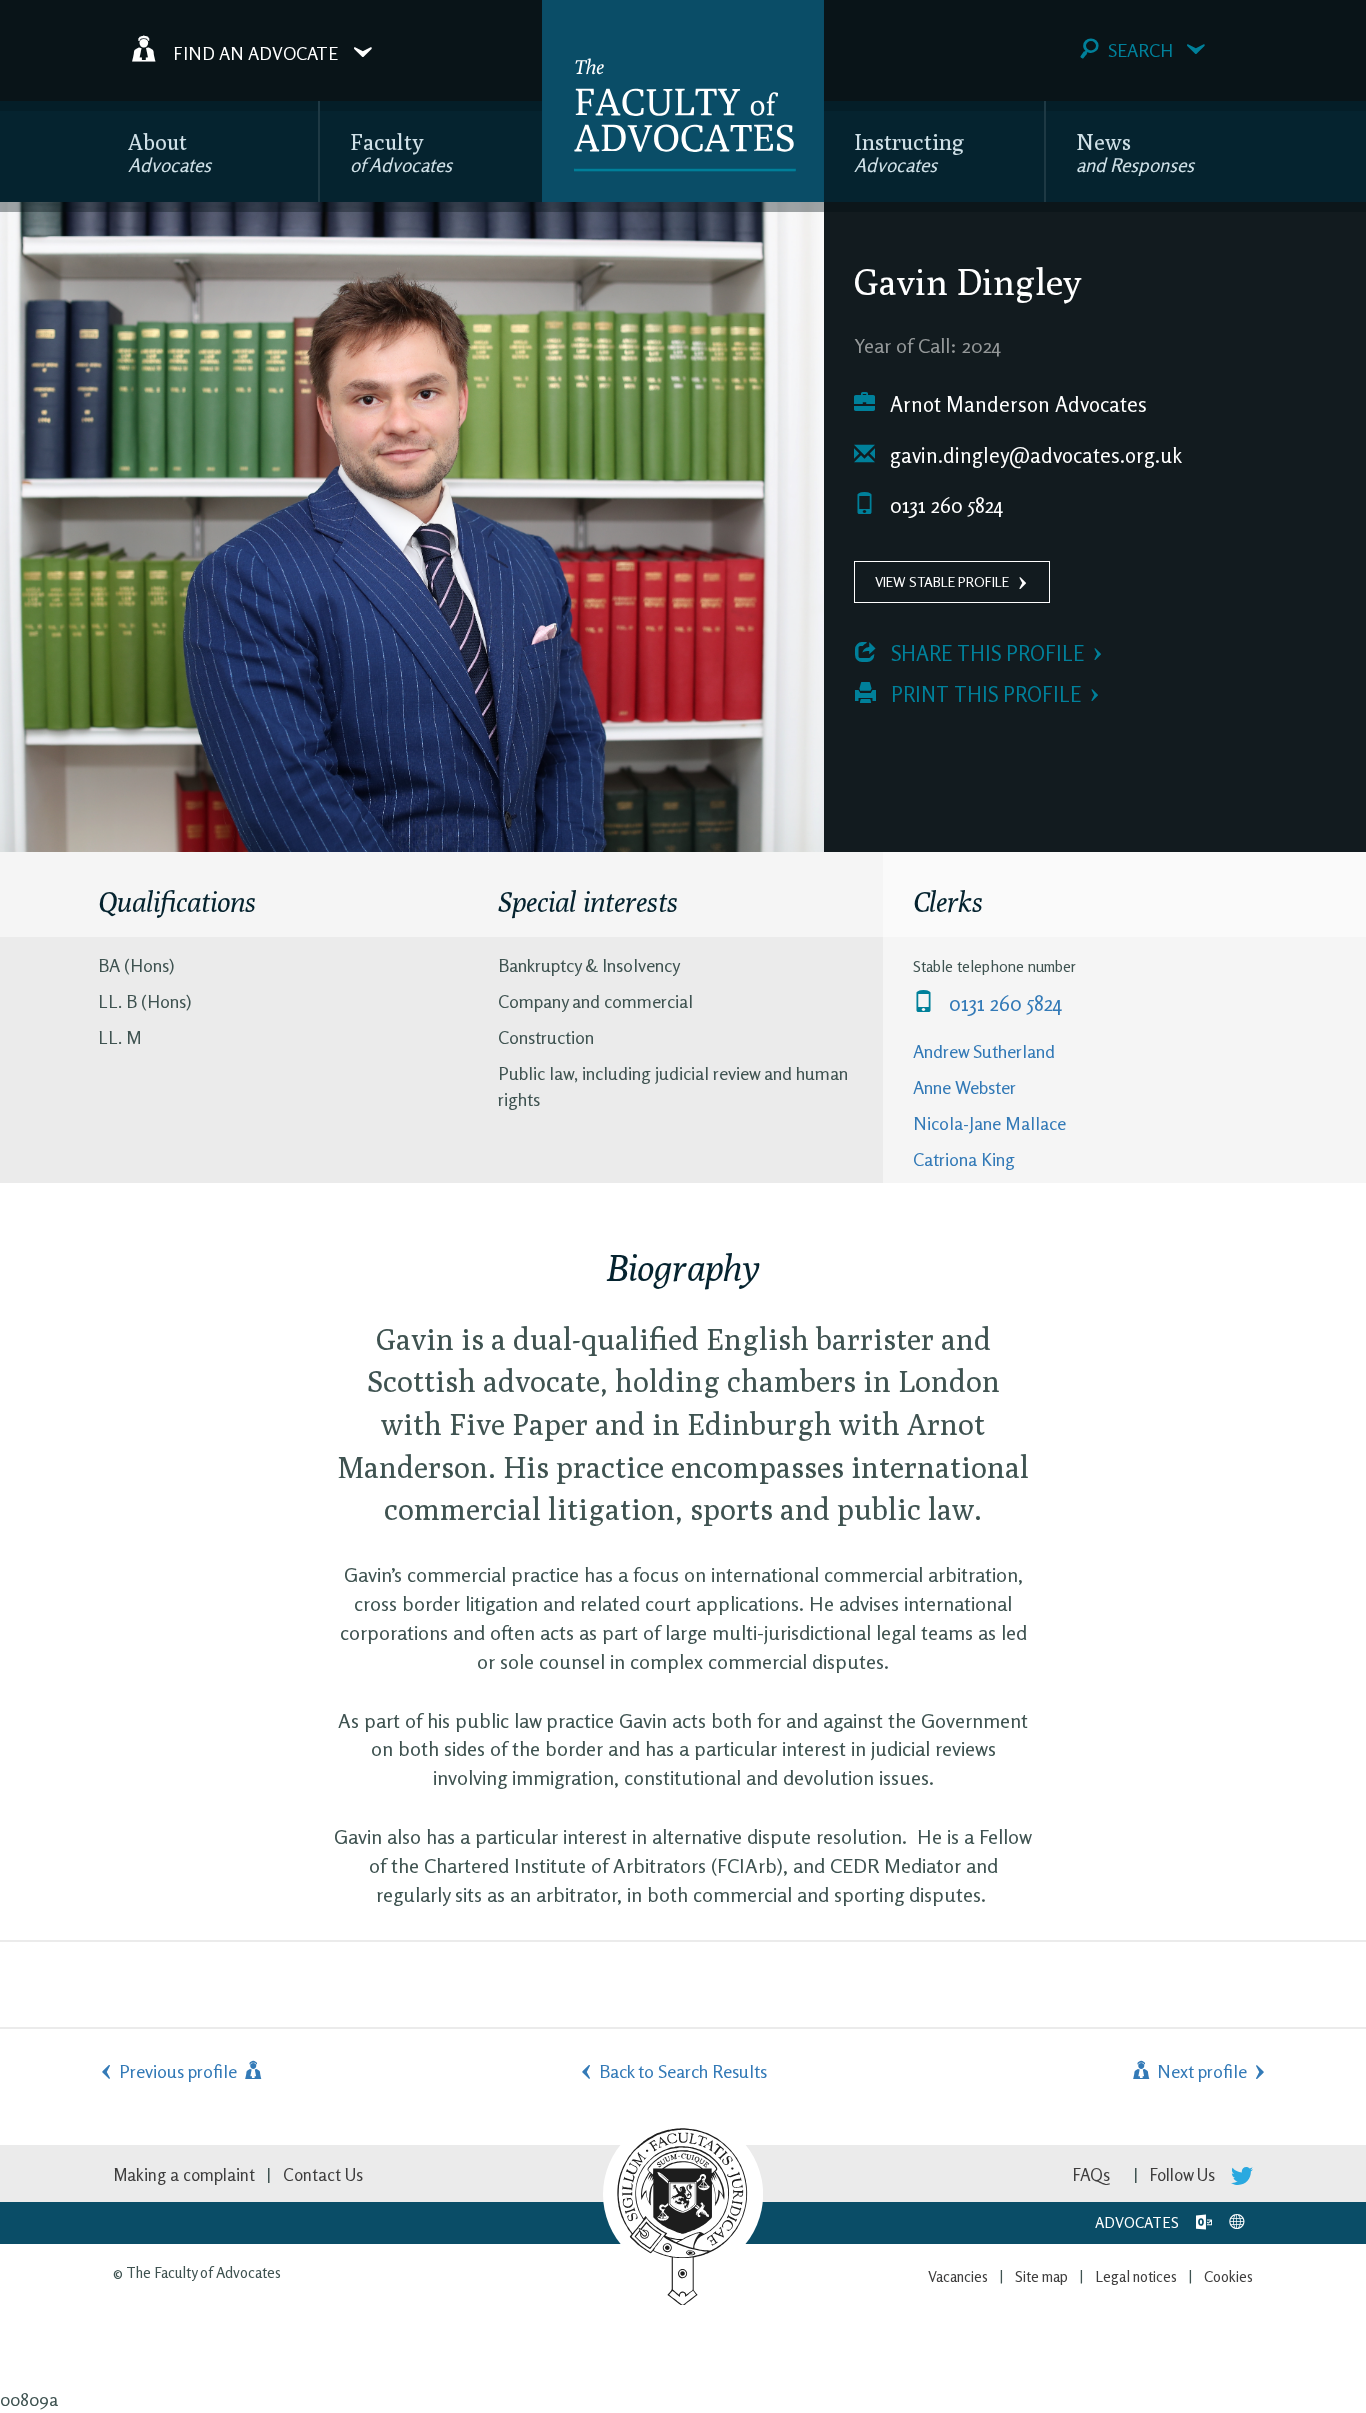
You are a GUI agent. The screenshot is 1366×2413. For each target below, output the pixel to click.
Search (1140, 50)
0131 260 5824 (944, 505)
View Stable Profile (942, 581)
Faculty (401, 152)
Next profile (1200, 2071)
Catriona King (964, 1159)
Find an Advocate (255, 52)
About (169, 152)
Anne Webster (964, 1087)
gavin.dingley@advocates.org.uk (1033, 455)
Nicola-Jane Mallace (989, 1123)
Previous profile (180, 2071)
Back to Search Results (683, 2071)
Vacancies (958, 2276)
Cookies (1228, 2276)
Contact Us (323, 2174)
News (1135, 152)
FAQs (1091, 2174)
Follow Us (1184, 2174)
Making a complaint (184, 2174)
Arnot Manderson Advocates (1016, 404)
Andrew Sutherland (984, 1051)
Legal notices (1136, 2276)
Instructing (909, 152)
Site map (1041, 2276)
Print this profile (983, 694)
